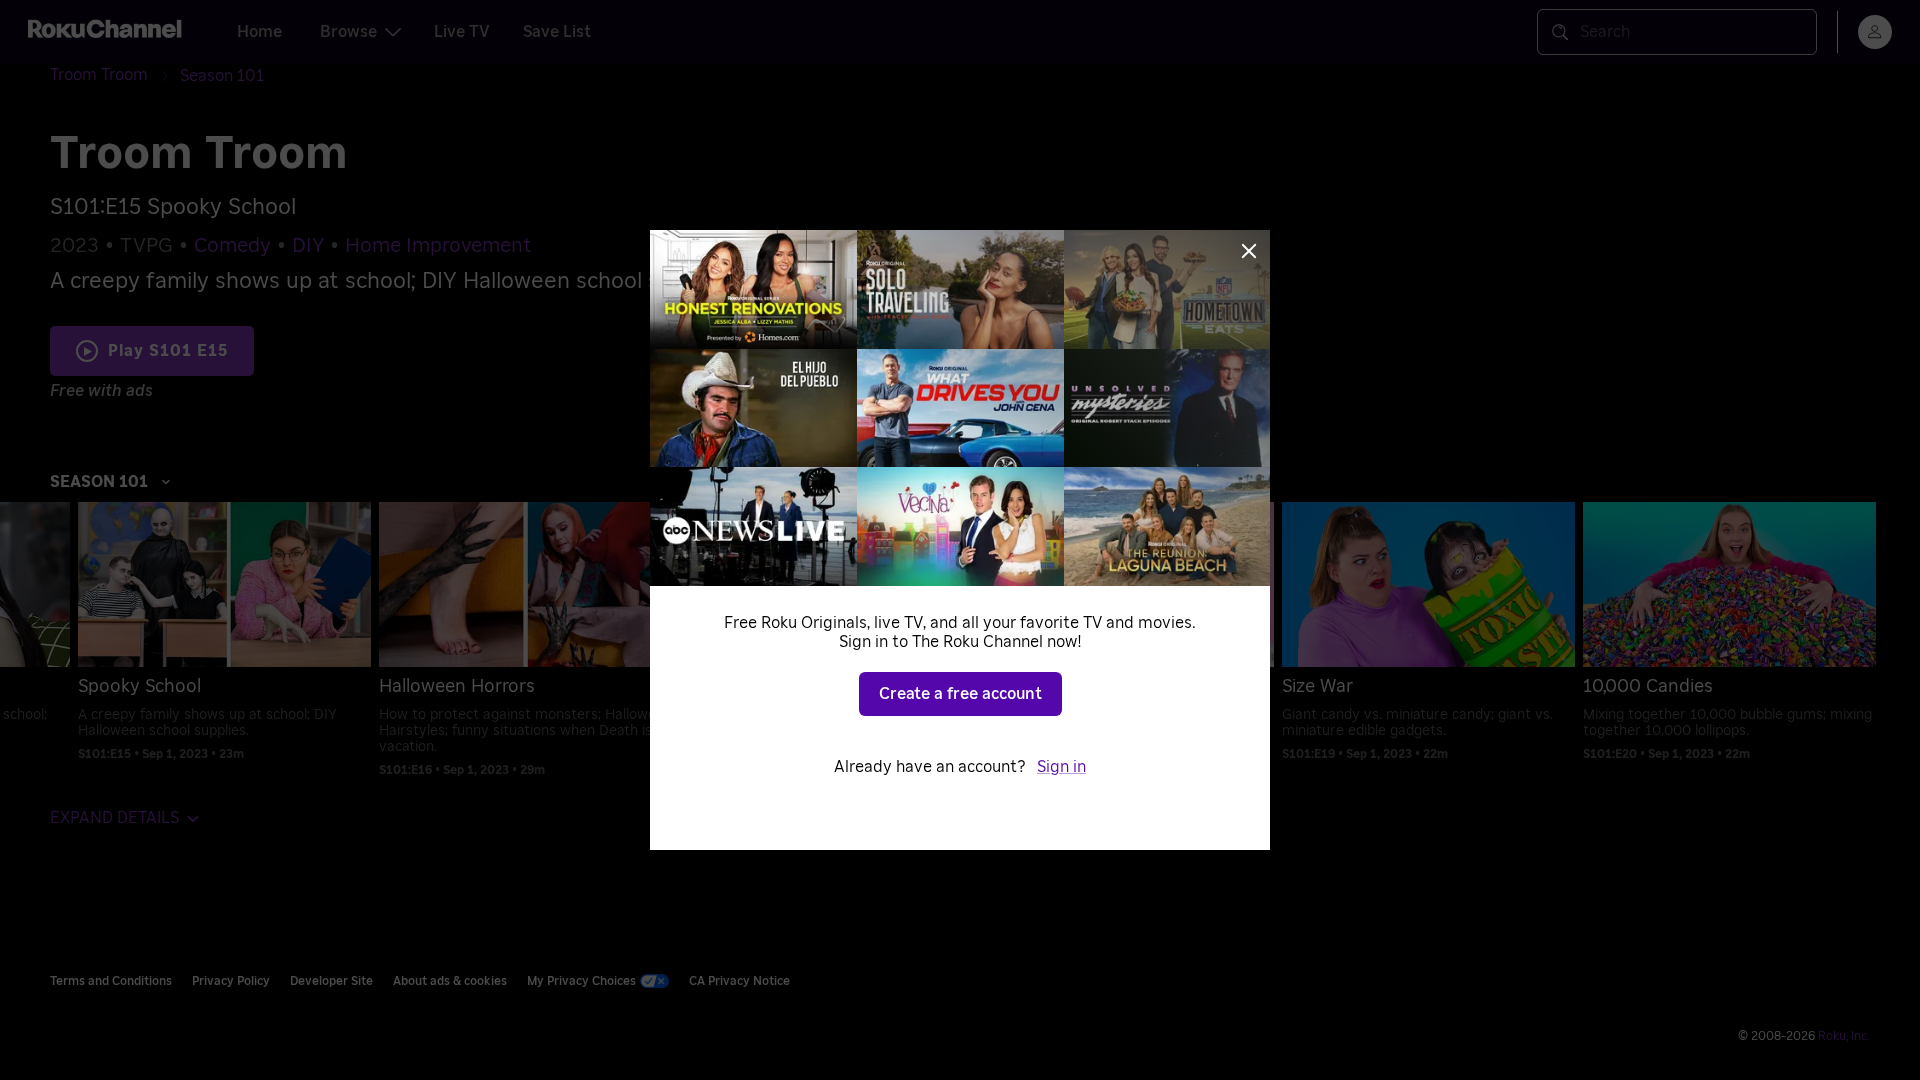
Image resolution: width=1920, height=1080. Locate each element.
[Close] (1249, 251)
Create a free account (960, 694)
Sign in (1061, 767)
